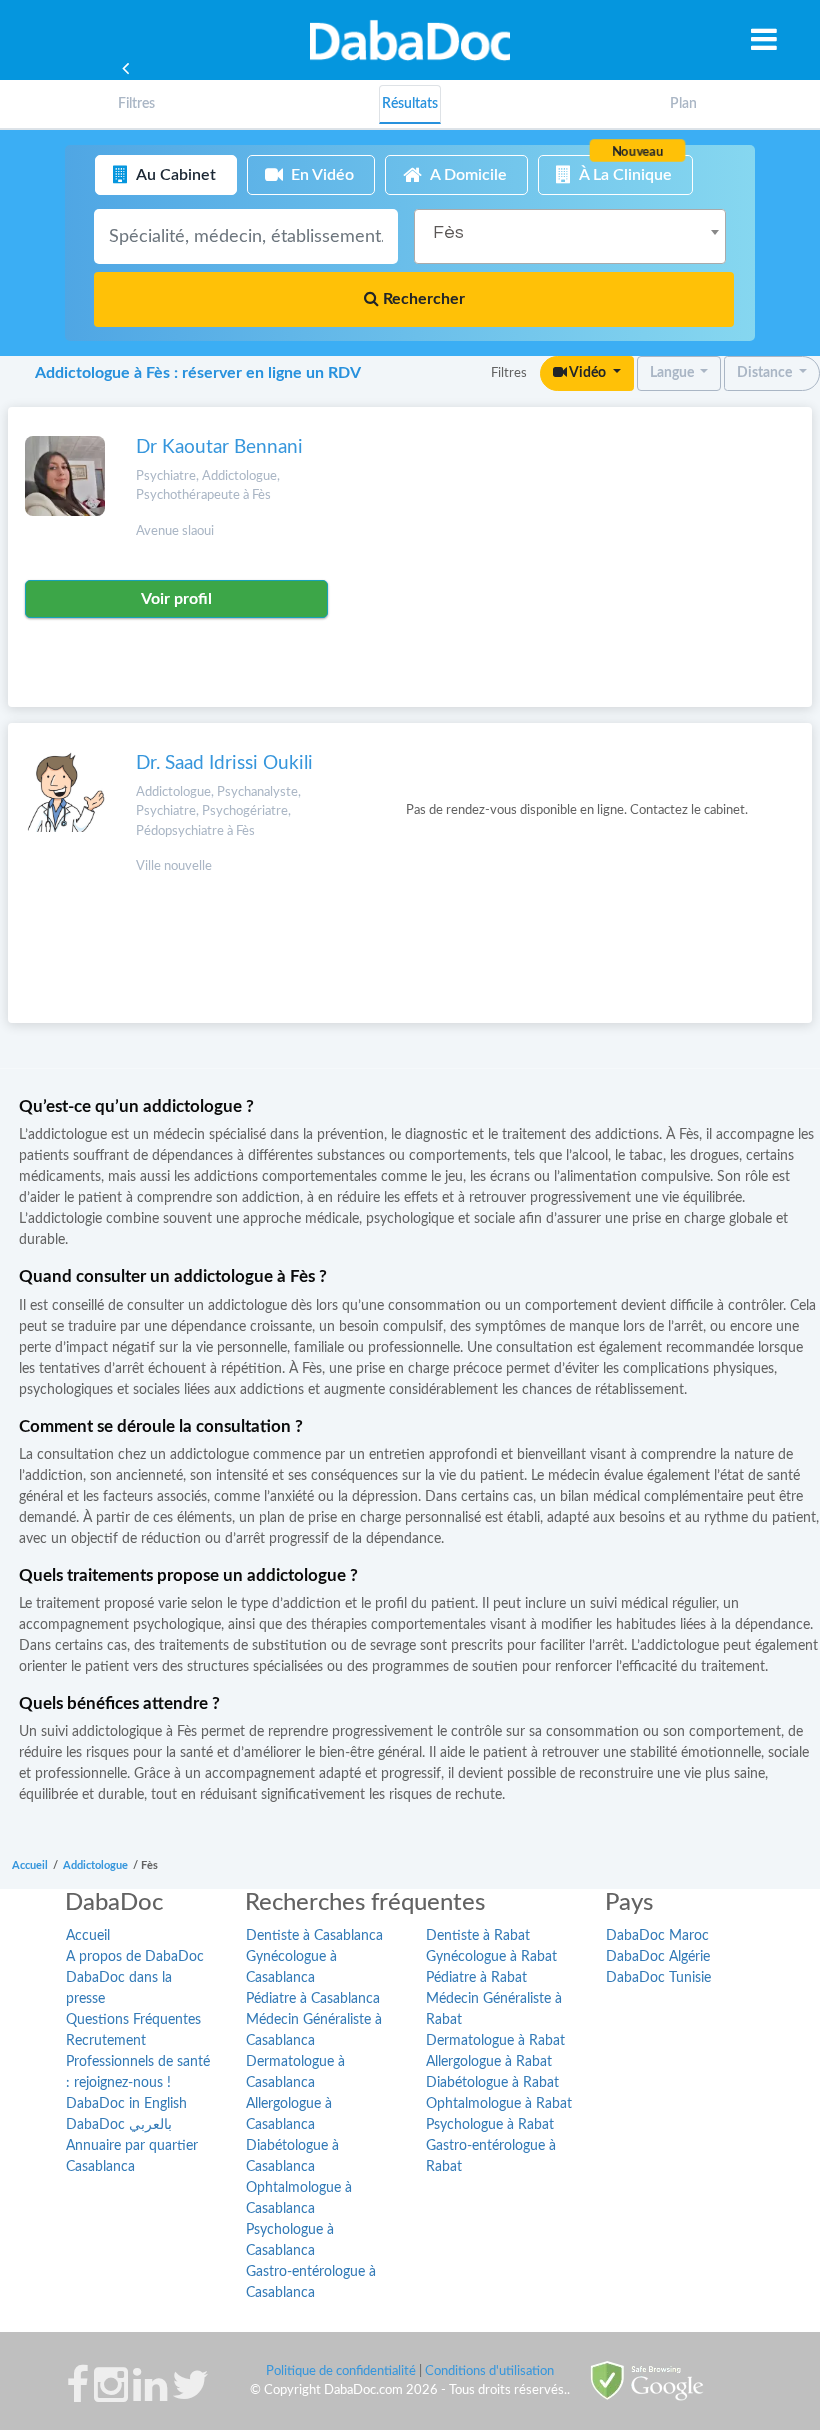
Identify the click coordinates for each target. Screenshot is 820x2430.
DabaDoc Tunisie (658, 1978)
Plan (683, 104)
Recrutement (106, 2041)
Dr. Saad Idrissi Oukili (224, 763)
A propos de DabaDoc (135, 1957)
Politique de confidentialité (341, 2371)
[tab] (136, 104)
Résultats (410, 104)
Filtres (136, 104)
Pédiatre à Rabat (476, 1978)
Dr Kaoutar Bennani (219, 447)
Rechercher (422, 299)
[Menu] (764, 39)
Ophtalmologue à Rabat (499, 2104)
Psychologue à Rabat (490, 2125)
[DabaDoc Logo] (410, 40)
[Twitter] (190, 2395)
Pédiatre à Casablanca (313, 1999)
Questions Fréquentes (133, 2020)
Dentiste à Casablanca (314, 1936)
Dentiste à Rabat (478, 1936)
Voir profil (176, 599)
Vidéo (588, 373)
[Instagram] (111, 2395)
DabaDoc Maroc (657, 1936)
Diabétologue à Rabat (492, 2083)
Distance (766, 373)
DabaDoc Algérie (658, 1957)
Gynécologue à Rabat (491, 1957)
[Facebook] (77, 2395)
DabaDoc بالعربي (119, 2125)
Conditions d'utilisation (489, 2371)
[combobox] (570, 236)
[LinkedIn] (150, 2395)
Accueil (88, 1936)
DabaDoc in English (126, 2104)
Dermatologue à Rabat (495, 2041)
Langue (673, 373)
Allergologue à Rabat (489, 2062)
